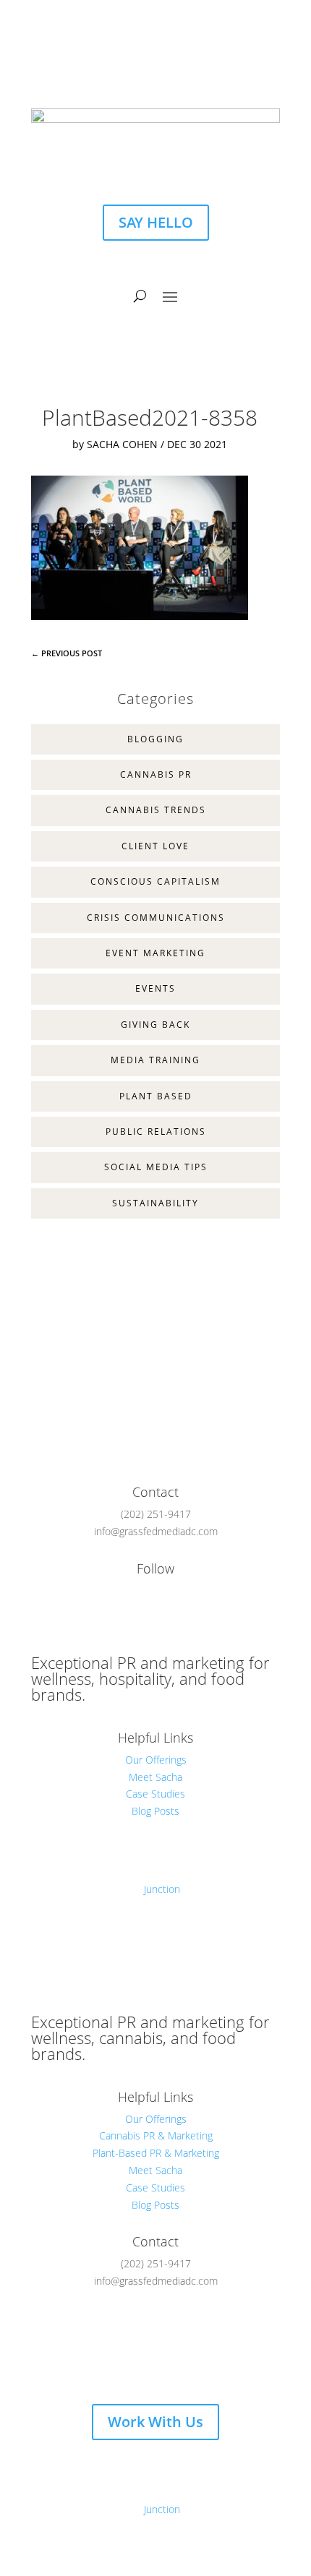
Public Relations (156, 1132)
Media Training (155, 1060)
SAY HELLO (156, 222)
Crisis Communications (156, 918)
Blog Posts (155, 1811)
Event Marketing (155, 953)
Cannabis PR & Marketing (156, 2135)
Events (155, 988)
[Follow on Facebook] (141, 69)
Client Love (155, 846)
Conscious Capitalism (155, 881)
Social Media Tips (156, 1167)
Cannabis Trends (156, 810)
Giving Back (155, 1025)
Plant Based (156, 1096)
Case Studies (155, 1794)
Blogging (155, 739)
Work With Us (155, 2422)
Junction (162, 1889)
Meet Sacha (155, 1777)
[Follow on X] (141, 2365)
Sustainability (155, 1203)
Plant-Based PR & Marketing (156, 2153)
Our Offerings (156, 1760)
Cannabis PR (156, 774)
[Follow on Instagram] (170, 69)
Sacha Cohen (122, 444)
